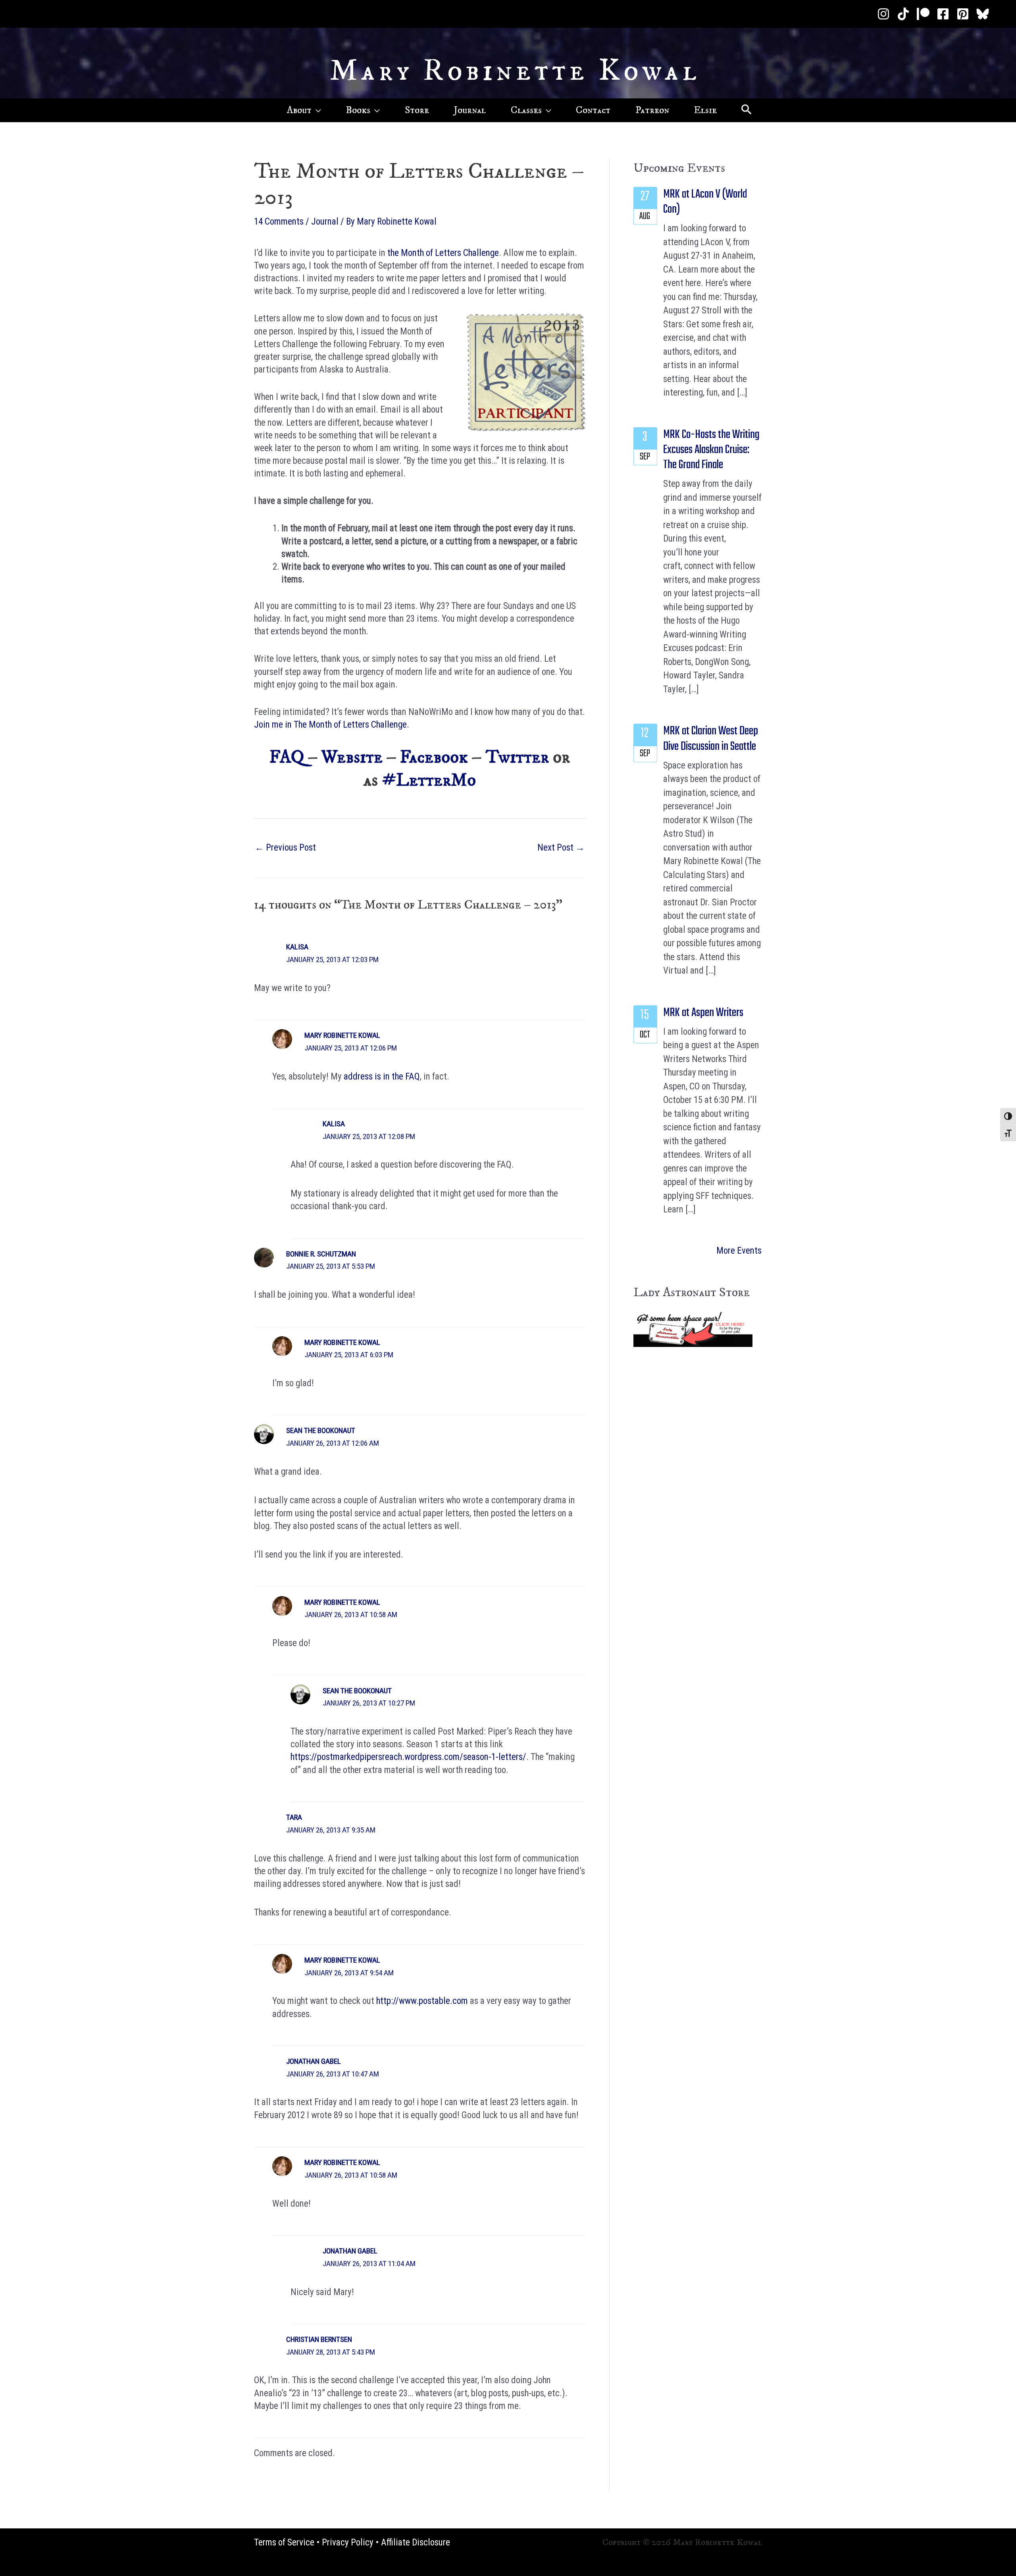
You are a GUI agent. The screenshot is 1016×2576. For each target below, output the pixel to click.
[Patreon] (923, 14)
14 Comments (279, 222)
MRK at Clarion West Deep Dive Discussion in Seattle (711, 739)
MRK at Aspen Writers (703, 1013)
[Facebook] (943, 14)
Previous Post (285, 848)
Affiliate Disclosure (416, 2542)
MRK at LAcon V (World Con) (705, 202)
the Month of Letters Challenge (443, 253)
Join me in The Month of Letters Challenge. (332, 725)
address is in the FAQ (382, 1077)
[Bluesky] (983, 14)
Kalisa (297, 947)
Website (352, 757)
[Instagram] (883, 14)
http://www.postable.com (422, 2001)
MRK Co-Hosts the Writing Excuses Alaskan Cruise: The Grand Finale (711, 450)
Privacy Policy (348, 2542)
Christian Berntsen (319, 2339)
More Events (739, 1251)
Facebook (434, 757)
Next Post (561, 848)
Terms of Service (284, 2542)
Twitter (517, 757)
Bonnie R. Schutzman (321, 1254)
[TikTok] (903, 14)
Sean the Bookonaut (321, 1430)
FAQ (287, 757)
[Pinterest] (963, 14)
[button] (316, 110)
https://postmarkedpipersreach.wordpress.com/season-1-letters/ (408, 1757)
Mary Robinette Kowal (515, 71)
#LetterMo (429, 780)
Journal (325, 222)
